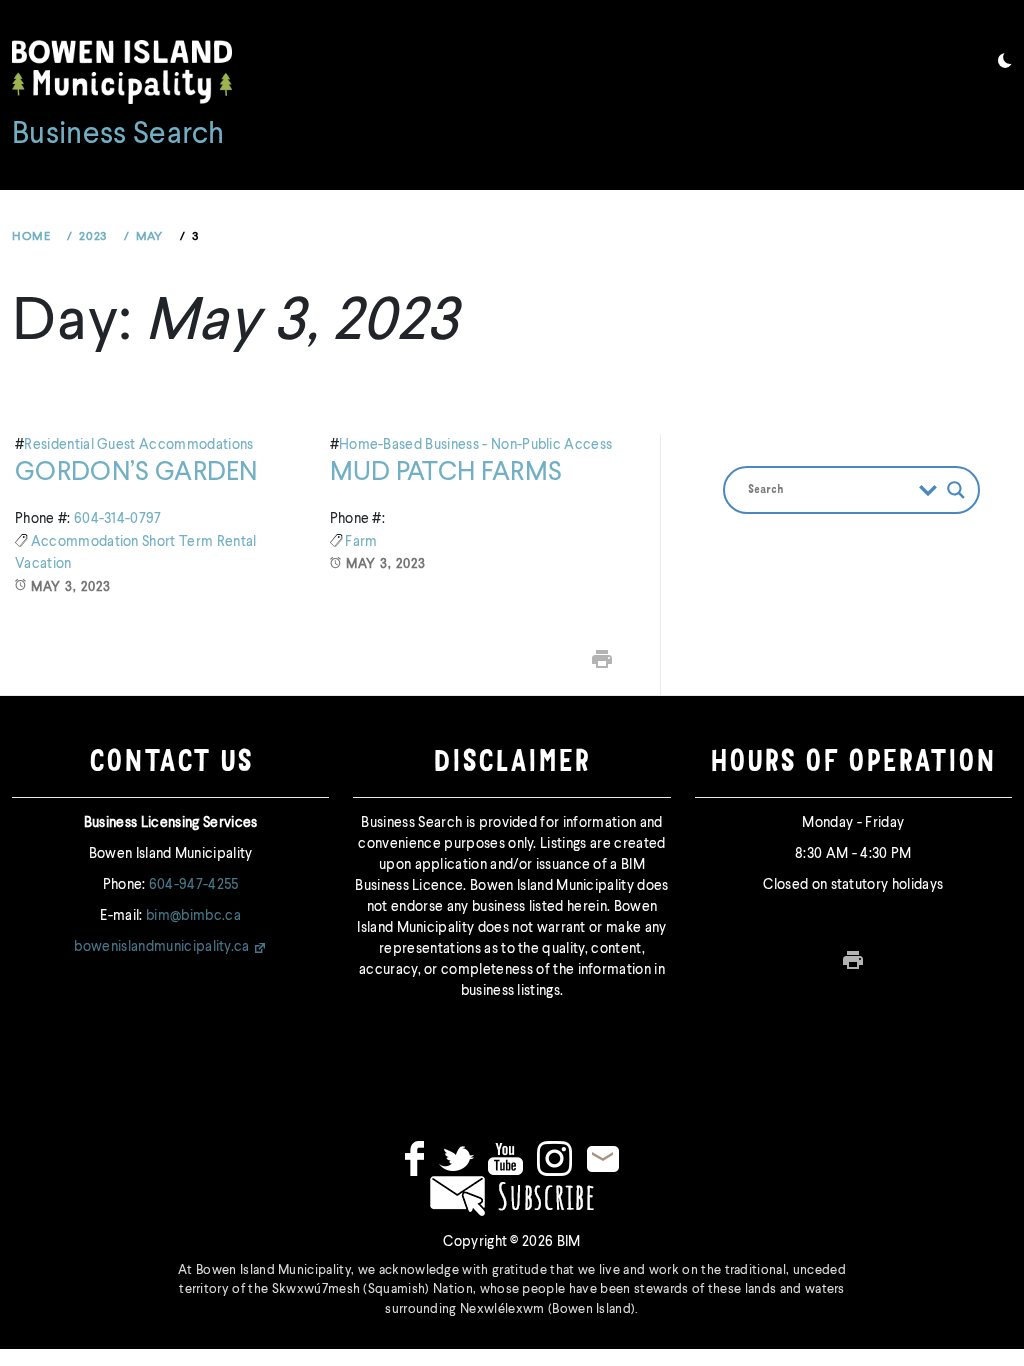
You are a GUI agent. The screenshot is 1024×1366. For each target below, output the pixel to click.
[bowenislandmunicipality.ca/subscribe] (512, 1196)
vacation (43, 564)
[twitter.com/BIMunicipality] (456, 1158)
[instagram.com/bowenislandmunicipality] (554, 1158)
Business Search (118, 135)
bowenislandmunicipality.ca (161, 947)
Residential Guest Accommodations (138, 445)
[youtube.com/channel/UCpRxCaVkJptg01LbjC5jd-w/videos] (505, 1158)
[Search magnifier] (956, 490)
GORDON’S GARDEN (136, 473)
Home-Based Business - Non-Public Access (475, 445)
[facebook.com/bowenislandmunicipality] (414, 1158)
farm (361, 542)
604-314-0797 (118, 519)
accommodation (86, 542)
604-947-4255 (194, 885)
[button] (1005, 64)
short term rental (199, 542)
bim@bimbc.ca (193, 916)
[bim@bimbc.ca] (603, 1158)
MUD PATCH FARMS (446, 473)
